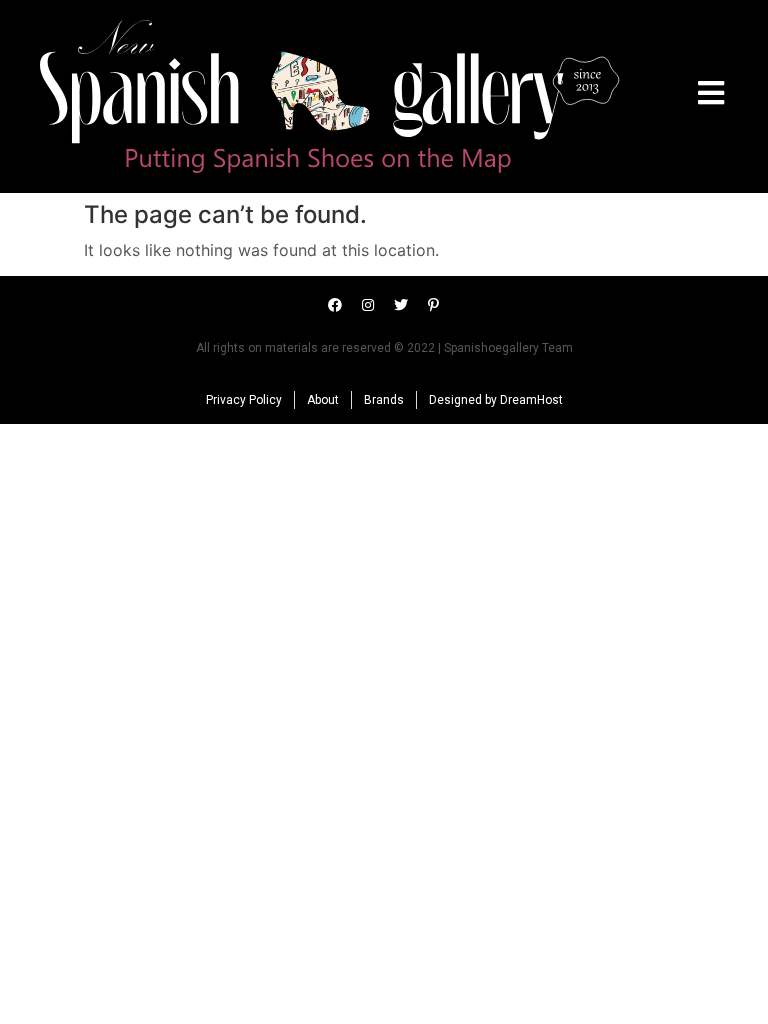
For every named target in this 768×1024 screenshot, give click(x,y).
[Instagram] (368, 305)
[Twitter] (401, 305)
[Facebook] (335, 305)
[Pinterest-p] (434, 305)
